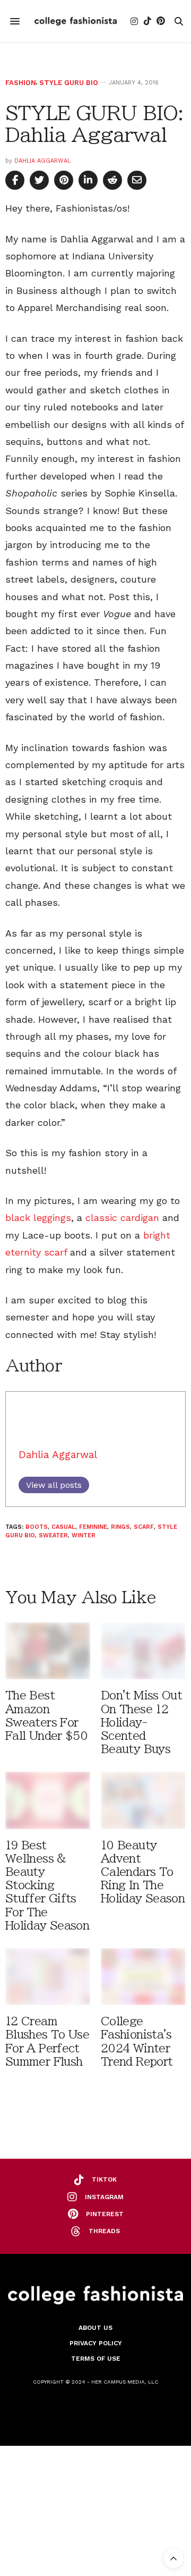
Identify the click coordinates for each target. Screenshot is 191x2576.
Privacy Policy (96, 2343)
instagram (104, 2197)
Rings (120, 1527)
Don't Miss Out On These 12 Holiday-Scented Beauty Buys (141, 1722)
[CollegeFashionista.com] (76, 21)
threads (104, 2231)
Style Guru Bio (69, 83)
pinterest (105, 2214)
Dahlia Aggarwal (42, 161)
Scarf (144, 1527)
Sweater (53, 1535)
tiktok (104, 2179)
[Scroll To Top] (173, 2558)
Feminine (93, 1527)
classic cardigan (122, 1218)
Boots (37, 1527)
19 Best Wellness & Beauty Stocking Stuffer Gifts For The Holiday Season (47, 1885)
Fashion (21, 83)
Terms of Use (96, 2359)
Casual (63, 1527)
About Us (95, 2328)
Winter (84, 1535)
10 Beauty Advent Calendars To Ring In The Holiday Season (143, 1872)
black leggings (38, 1218)
